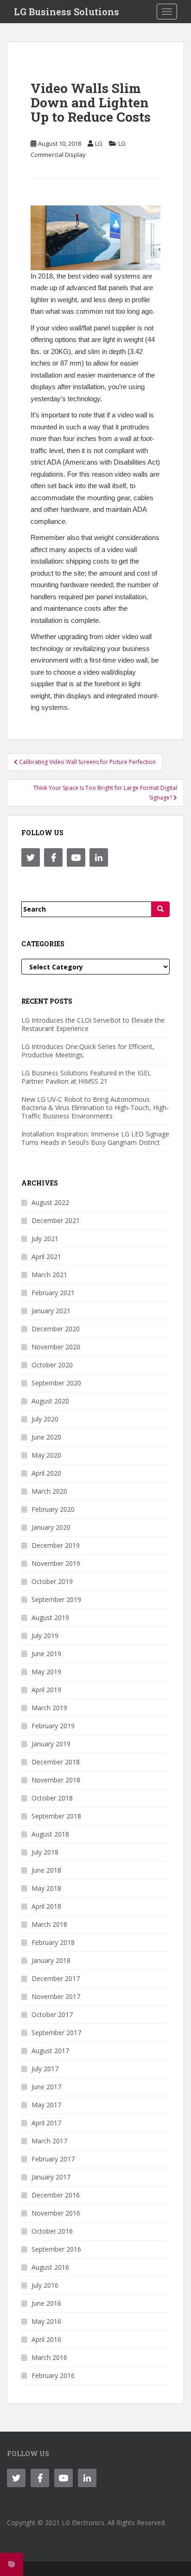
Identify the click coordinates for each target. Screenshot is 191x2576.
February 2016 (53, 2375)
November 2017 (56, 1996)
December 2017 (56, 1978)
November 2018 (56, 1780)
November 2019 (56, 1563)
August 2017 (50, 2051)
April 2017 (46, 2123)
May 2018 (46, 1888)
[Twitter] (31, 857)
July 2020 (45, 1419)
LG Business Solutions (67, 12)
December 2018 (56, 1762)
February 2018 (53, 1942)
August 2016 (50, 2267)
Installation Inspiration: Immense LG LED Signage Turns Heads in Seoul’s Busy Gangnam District (95, 1138)
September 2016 (56, 2249)
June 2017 (46, 2087)
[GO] (160, 909)
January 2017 (51, 2177)
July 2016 (45, 2285)
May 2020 (46, 1455)
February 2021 (53, 1293)
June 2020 (46, 1437)
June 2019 (46, 1654)
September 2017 (56, 2033)
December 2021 (56, 1220)
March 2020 (49, 1491)
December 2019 (56, 1545)
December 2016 (56, 2195)
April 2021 (46, 1257)
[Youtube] (76, 857)
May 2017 (46, 2105)
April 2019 (46, 1690)
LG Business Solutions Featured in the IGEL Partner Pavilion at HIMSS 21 (86, 1077)
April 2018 (46, 1906)
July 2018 (45, 1852)
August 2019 (50, 1617)
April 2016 (46, 2339)
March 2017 (49, 2141)
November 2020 (56, 1347)
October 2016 (52, 2231)
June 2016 (46, 2303)
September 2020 (56, 1383)
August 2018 (50, 1834)
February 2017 (53, 2159)
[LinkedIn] (99, 857)
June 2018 (46, 1870)
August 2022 (50, 1202)
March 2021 (49, 1275)
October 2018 (52, 1798)
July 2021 (45, 1238)
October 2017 (52, 2014)
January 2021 (51, 1311)
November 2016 (56, 2213)
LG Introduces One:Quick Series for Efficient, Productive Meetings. (88, 1051)
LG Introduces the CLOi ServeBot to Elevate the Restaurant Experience (93, 1024)
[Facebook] (53, 857)
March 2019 (49, 1708)
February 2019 (53, 1726)
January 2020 (51, 1527)
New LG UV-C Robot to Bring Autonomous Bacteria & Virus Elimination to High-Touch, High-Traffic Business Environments (95, 1108)
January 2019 (51, 1744)
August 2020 (50, 1401)
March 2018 (49, 1924)
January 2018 (51, 1960)
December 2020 (56, 1329)
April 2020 (46, 1473)
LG (99, 143)
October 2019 (52, 1581)
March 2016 (49, 2357)
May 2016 (46, 2321)
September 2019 (56, 1599)
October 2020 (52, 1365)
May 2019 (46, 1672)
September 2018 (56, 1816)
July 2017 (45, 2069)
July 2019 (45, 1636)
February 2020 (53, 1509)
